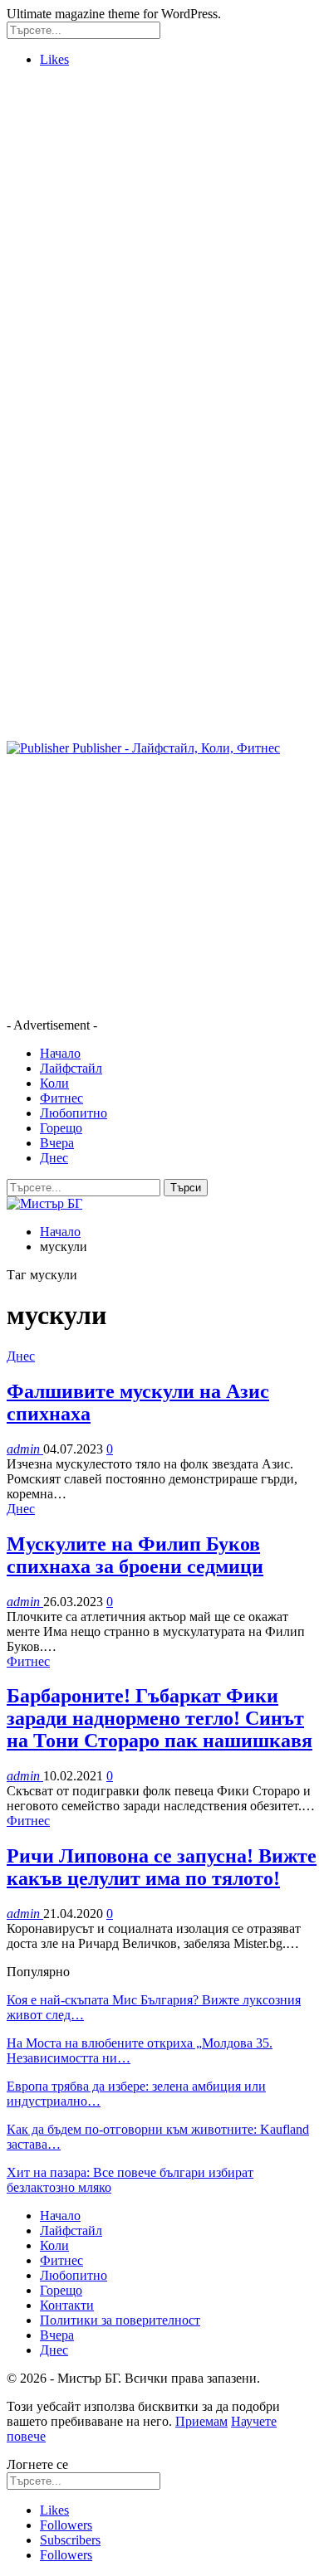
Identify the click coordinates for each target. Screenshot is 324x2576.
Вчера (57, 1143)
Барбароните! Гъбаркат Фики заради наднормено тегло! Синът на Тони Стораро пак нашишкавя (160, 1718)
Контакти (67, 2305)
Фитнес (61, 1098)
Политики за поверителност (120, 2320)
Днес (54, 1158)
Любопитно (74, 1113)
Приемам (201, 2421)
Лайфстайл (71, 1068)
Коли (54, 1083)
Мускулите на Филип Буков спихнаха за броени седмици (135, 1555)
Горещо (61, 1128)
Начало (60, 1053)
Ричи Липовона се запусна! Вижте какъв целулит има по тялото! (162, 1867)
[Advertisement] (162, 242)
